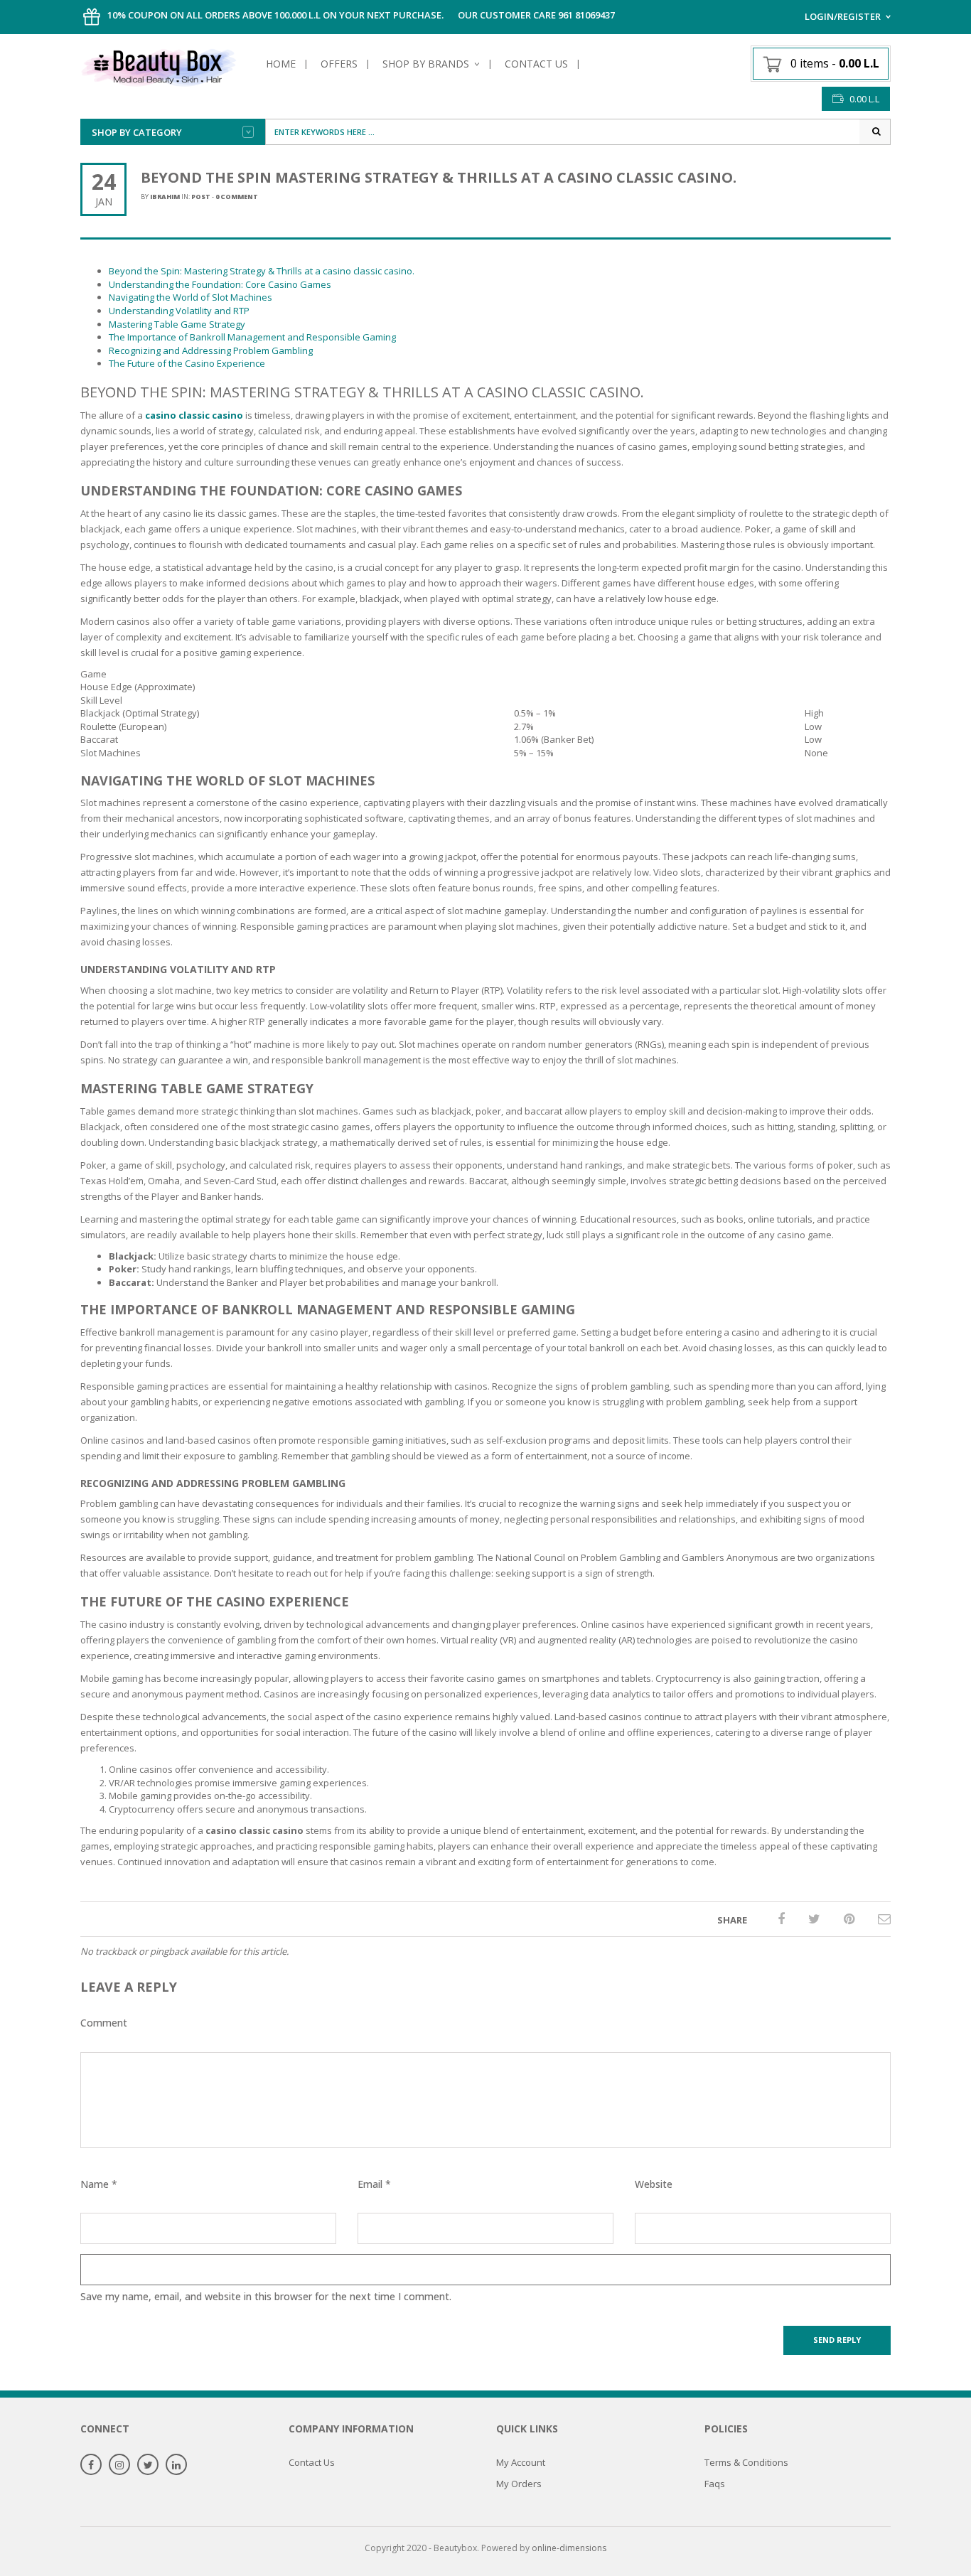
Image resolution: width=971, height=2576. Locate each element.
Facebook (91, 2465)
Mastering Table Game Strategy (177, 324)
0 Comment (237, 197)
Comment (104, 2023)
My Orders (519, 2484)
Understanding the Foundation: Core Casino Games (220, 284)
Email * (374, 2184)
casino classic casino (194, 415)
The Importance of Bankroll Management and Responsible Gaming (252, 337)
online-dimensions (569, 2548)
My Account (521, 2462)
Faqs (715, 2484)
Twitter (148, 2465)
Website (654, 2184)
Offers (339, 64)
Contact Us (536, 64)
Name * (99, 2184)
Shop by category (137, 132)
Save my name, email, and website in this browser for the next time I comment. (266, 2296)
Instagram (119, 2465)
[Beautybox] (159, 65)
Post (201, 197)
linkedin (176, 2465)
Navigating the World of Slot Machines (191, 297)
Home (281, 64)
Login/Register (843, 16)
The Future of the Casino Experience (187, 363)
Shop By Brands (426, 64)
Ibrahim (165, 197)
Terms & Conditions (746, 2462)
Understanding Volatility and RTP (179, 311)
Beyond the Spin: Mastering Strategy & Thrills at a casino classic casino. (262, 271)
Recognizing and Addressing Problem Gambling (211, 350)
